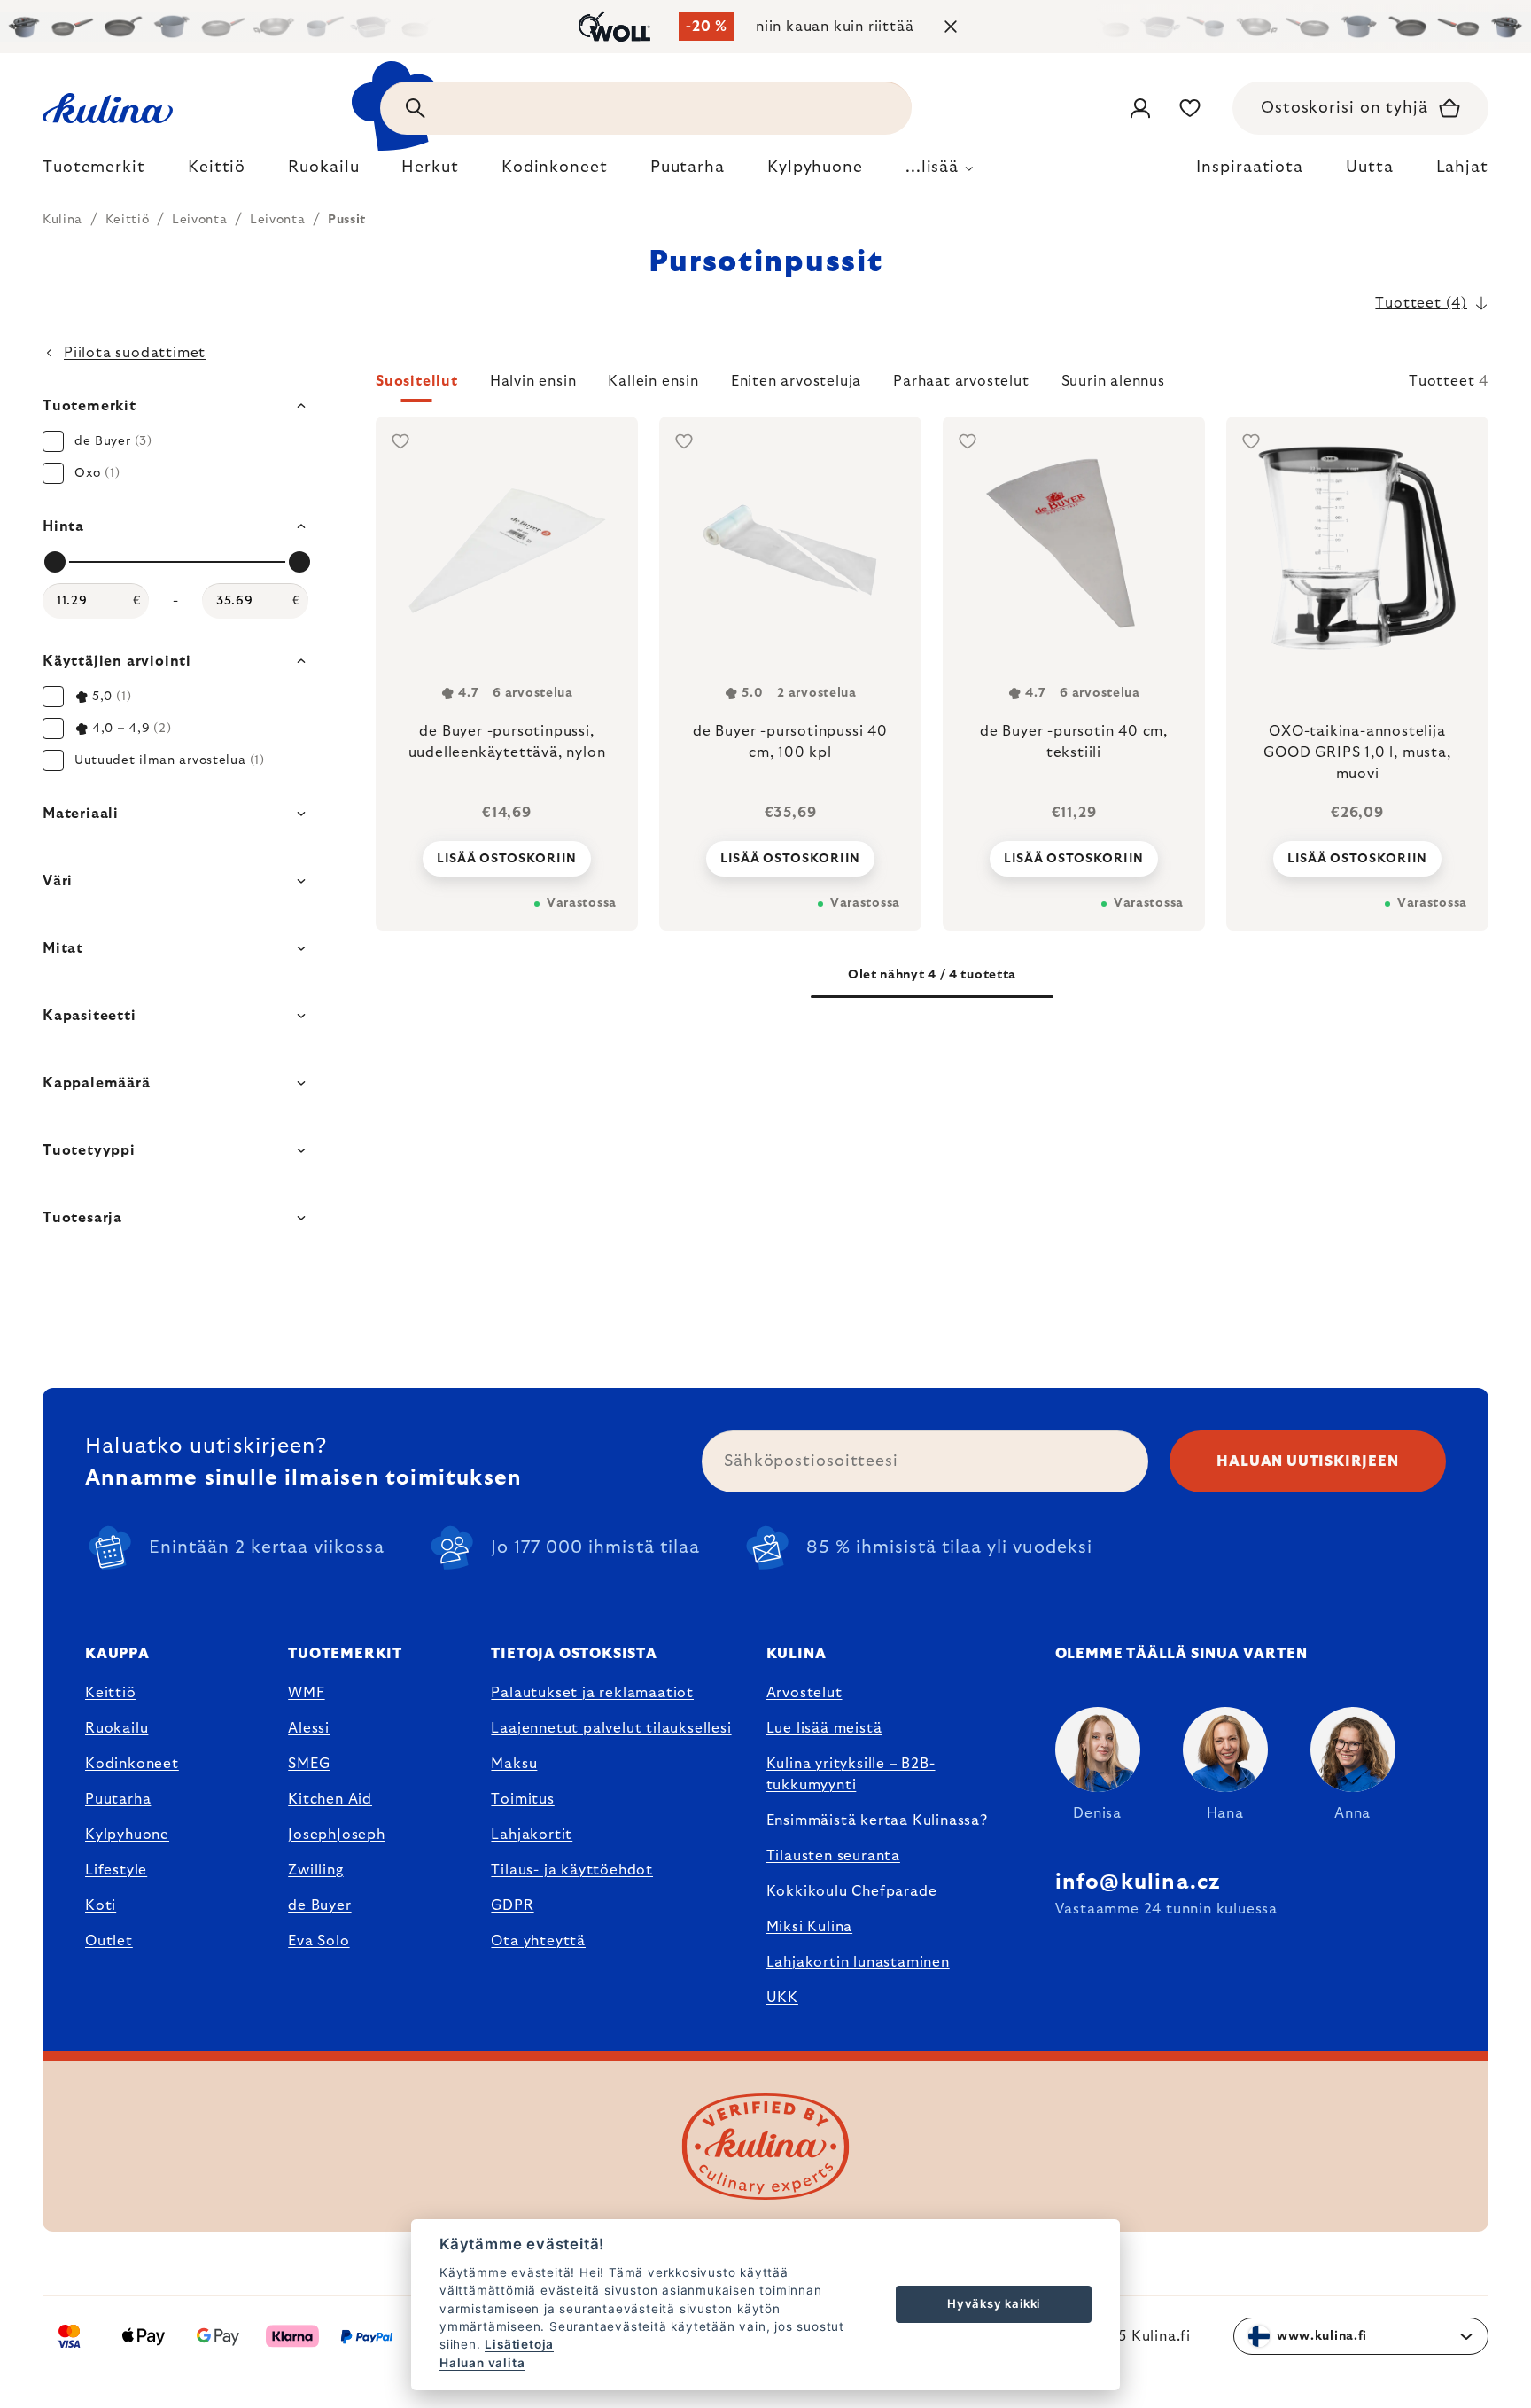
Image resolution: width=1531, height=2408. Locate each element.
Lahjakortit (532, 1835)
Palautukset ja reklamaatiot (592, 1693)
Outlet (109, 1941)
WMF (306, 1693)
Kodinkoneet (132, 1764)
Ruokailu (117, 1728)
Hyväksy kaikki (994, 2303)
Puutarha (118, 1799)
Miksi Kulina (810, 1927)
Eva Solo (319, 1941)
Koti (101, 1905)
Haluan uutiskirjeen (1307, 1461)
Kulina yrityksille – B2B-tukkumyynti (851, 1774)
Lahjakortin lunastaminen (858, 1962)
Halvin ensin (533, 381)
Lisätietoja (519, 2344)
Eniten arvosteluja (796, 381)
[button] (932, 386)
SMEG (309, 1764)
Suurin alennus (1113, 381)
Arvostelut (804, 1693)
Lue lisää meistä (824, 1728)
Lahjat (1462, 168)
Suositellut (417, 381)
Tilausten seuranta (833, 1856)
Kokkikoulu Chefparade (852, 1891)
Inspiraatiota (1250, 168)
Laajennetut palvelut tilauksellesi (611, 1728)
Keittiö (111, 1693)
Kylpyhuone (127, 1835)
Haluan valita (482, 2363)
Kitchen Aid (330, 1799)
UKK (782, 1998)
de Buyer (319, 1905)
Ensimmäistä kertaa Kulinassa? (877, 1820)
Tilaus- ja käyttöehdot (572, 1870)
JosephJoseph (337, 1835)
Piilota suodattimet (135, 353)
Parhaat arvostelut (961, 381)
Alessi (309, 1728)
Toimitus (522, 1799)
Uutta (1370, 168)
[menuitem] (94, 172)
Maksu (514, 1764)
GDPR (512, 1905)
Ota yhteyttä (538, 1941)
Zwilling (315, 1870)
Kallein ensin (653, 381)
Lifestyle (116, 1870)
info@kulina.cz (1138, 1882)
